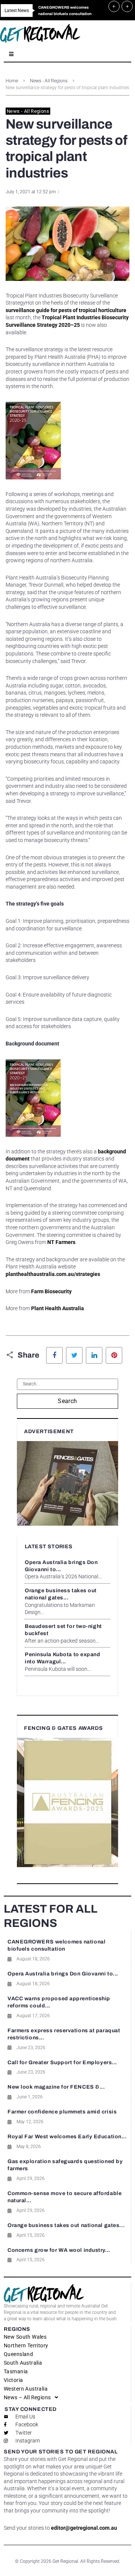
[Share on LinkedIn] (94, 1355)
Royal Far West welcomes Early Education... (67, 2137)
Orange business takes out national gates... (66, 2225)
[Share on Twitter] (74, 1355)
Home (12, 81)
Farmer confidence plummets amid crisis (62, 2112)
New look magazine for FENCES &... (56, 2087)
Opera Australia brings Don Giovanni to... (63, 1974)
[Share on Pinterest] (114, 1355)
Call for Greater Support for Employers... (62, 2062)
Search (67, 1401)
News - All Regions (49, 81)
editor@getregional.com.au (84, 2528)
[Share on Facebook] (54, 1355)
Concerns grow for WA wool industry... (59, 2250)
